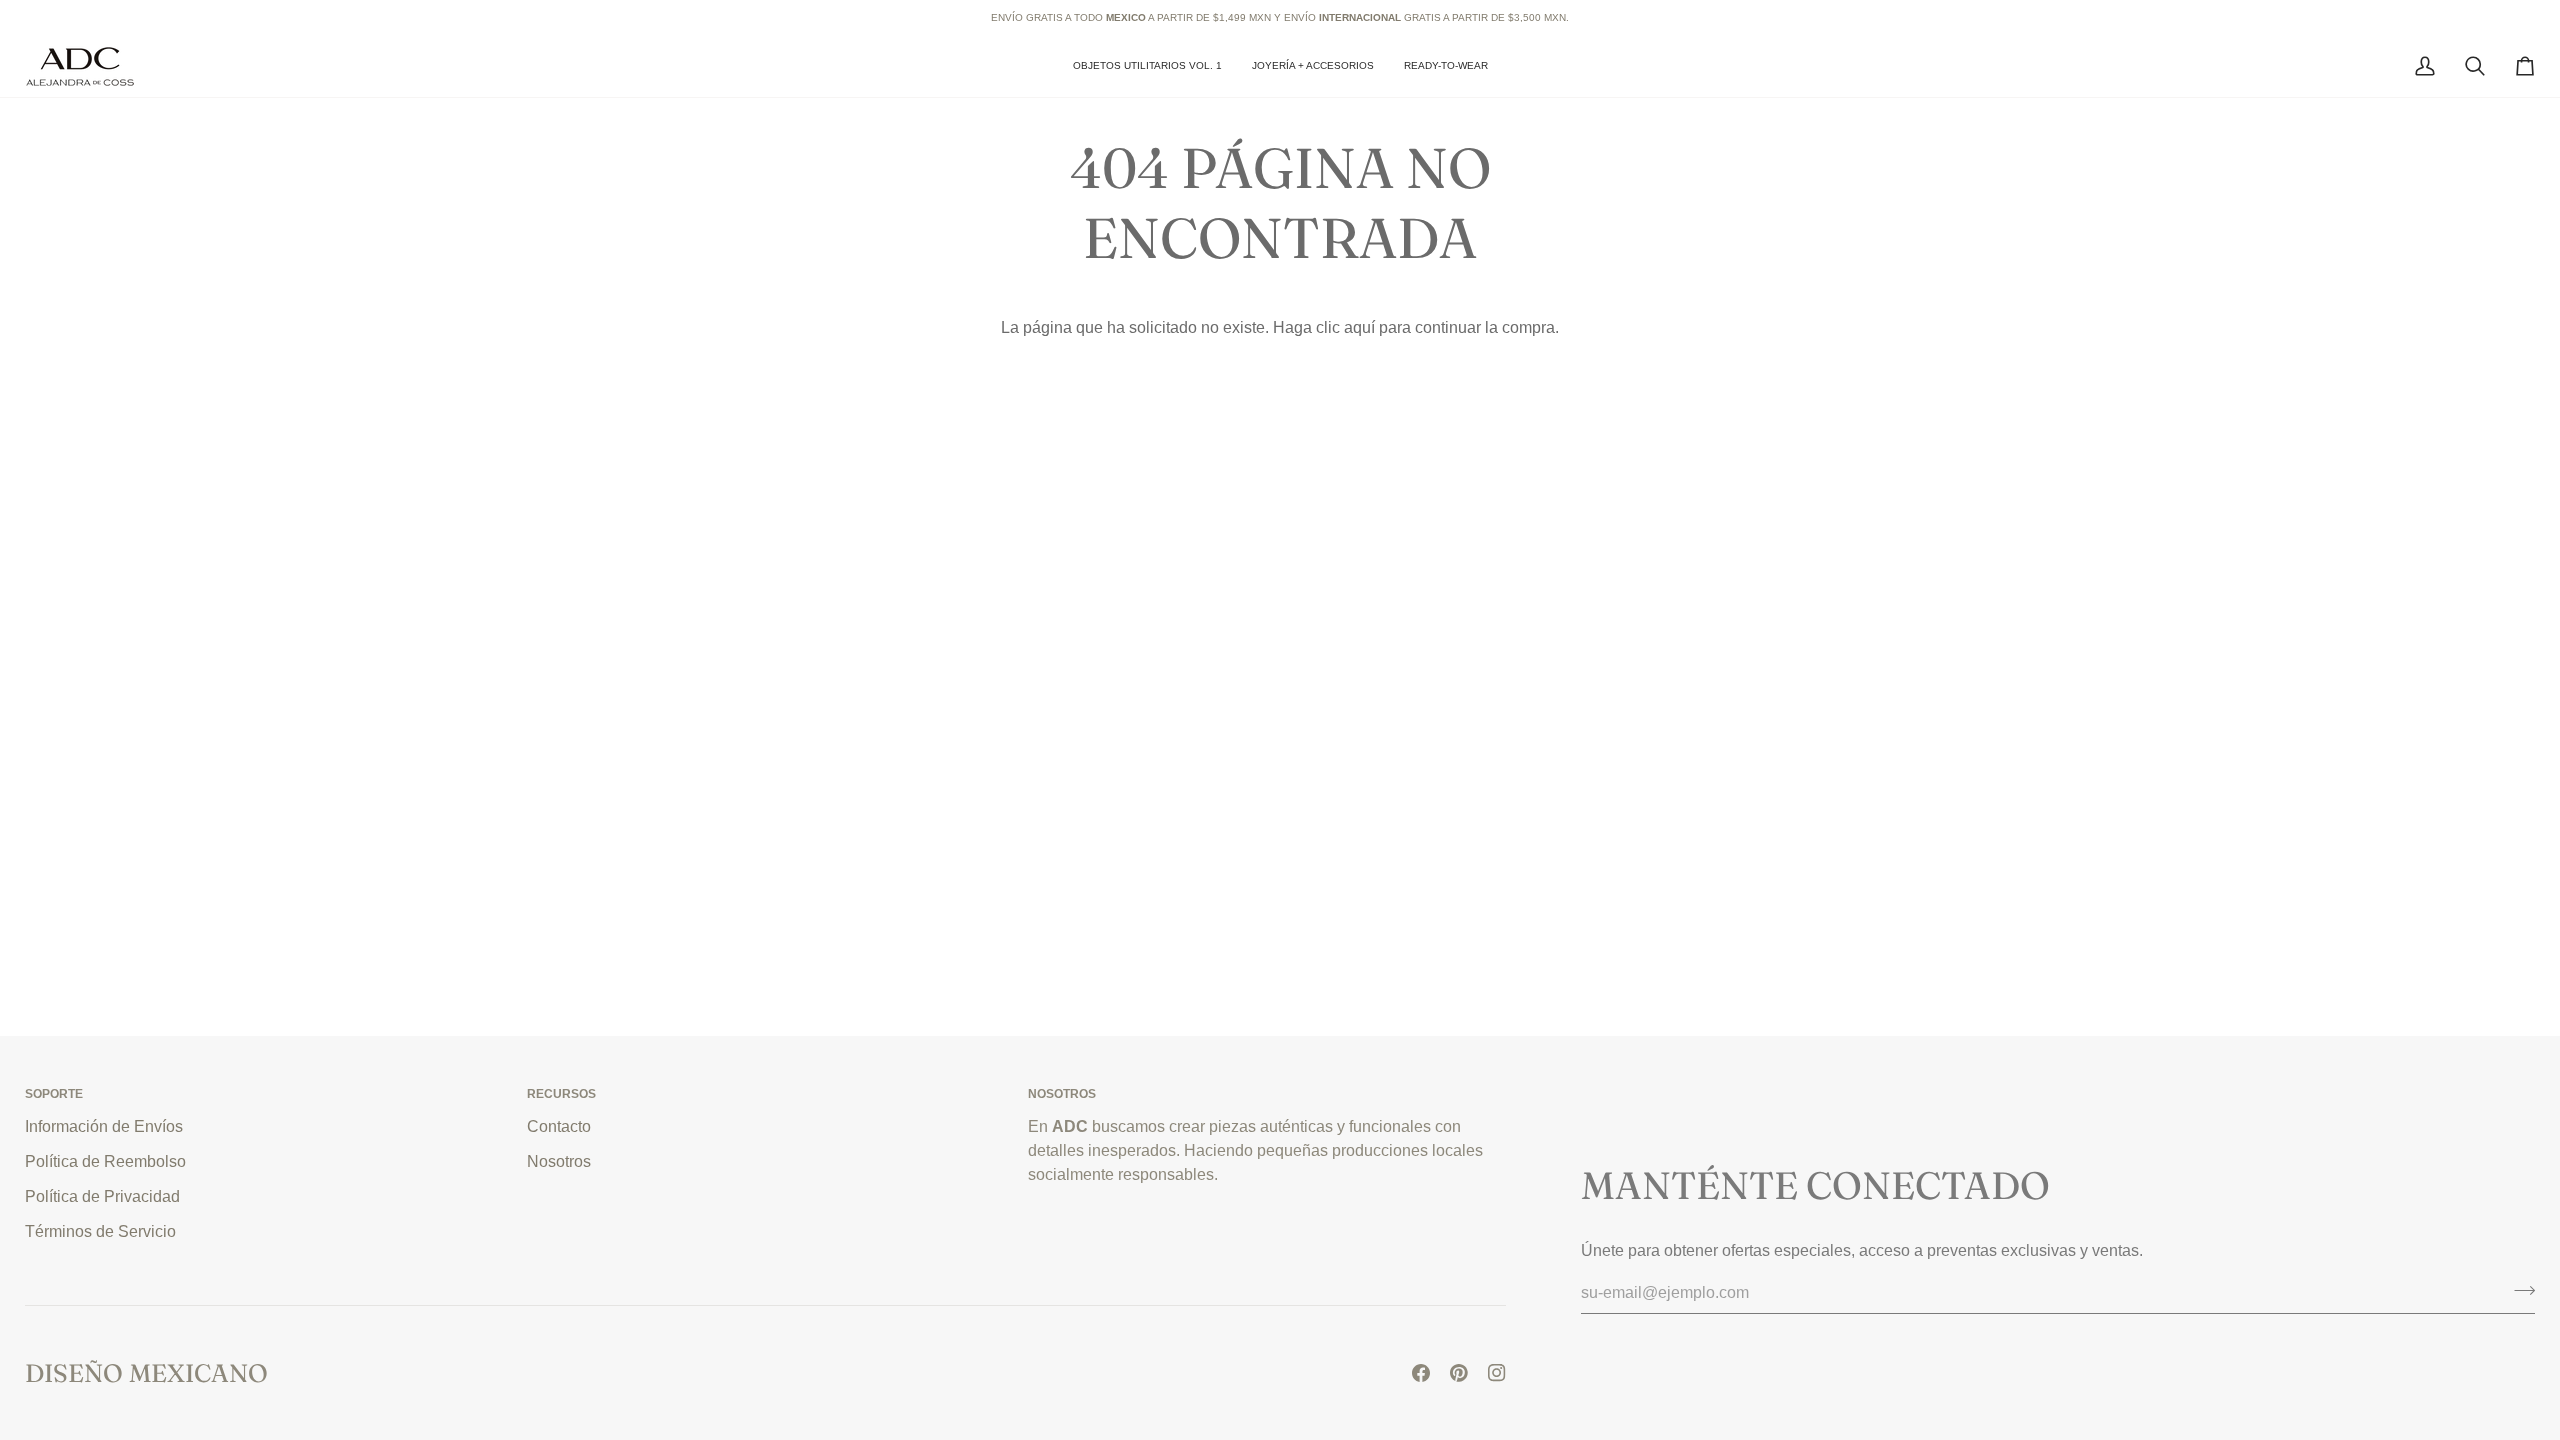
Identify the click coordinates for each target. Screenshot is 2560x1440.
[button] (1313, 66)
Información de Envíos (104, 1126)
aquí (1359, 327)
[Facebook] (1421, 1373)
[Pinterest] (1459, 1373)
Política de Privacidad (102, 1196)
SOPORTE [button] (54, 1094)
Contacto (559, 1126)
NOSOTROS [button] (1062, 1094)
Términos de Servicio (100, 1231)
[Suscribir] (2518, 1290)
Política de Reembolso (105, 1161)
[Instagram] (1497, 1373)
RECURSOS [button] (561, 1094)
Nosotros (559, 1161)
